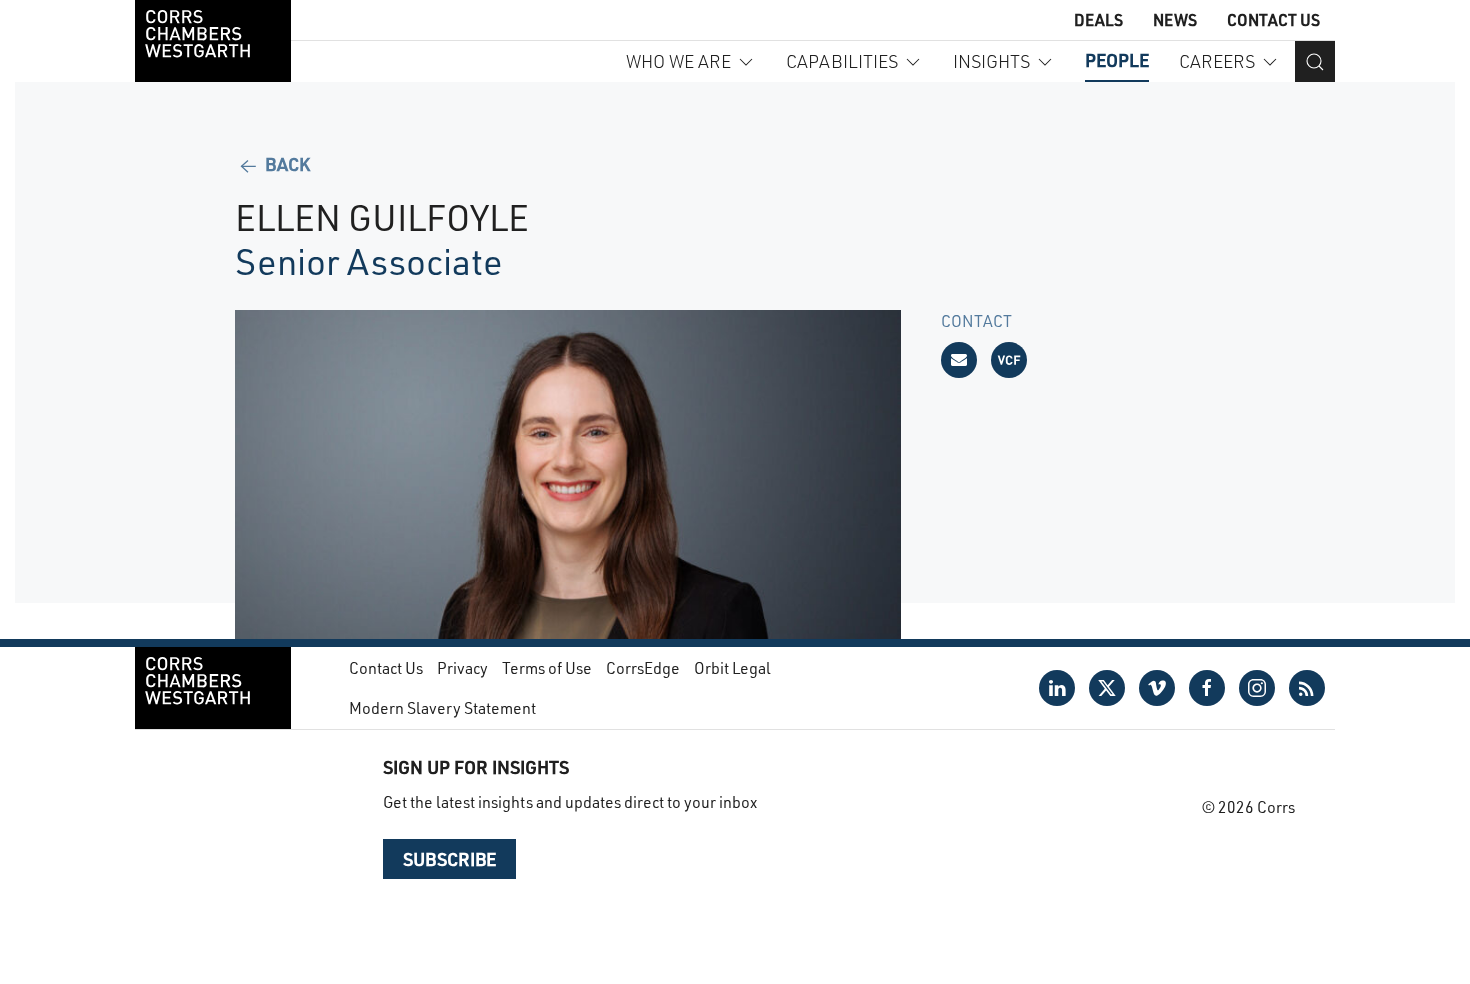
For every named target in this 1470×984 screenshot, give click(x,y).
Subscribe (449, 859)
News (1175, 19)
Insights (991, 61)
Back (285, 164)
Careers (1217, 61)
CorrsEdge (643, 667)
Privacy (462, 667)
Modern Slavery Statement (442, 707)
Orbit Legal (732, 667)
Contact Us (1273, 19)
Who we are (678, 61)
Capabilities (842, 61)
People (1117, 60)
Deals (1098, 19)
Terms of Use (547, 667)
